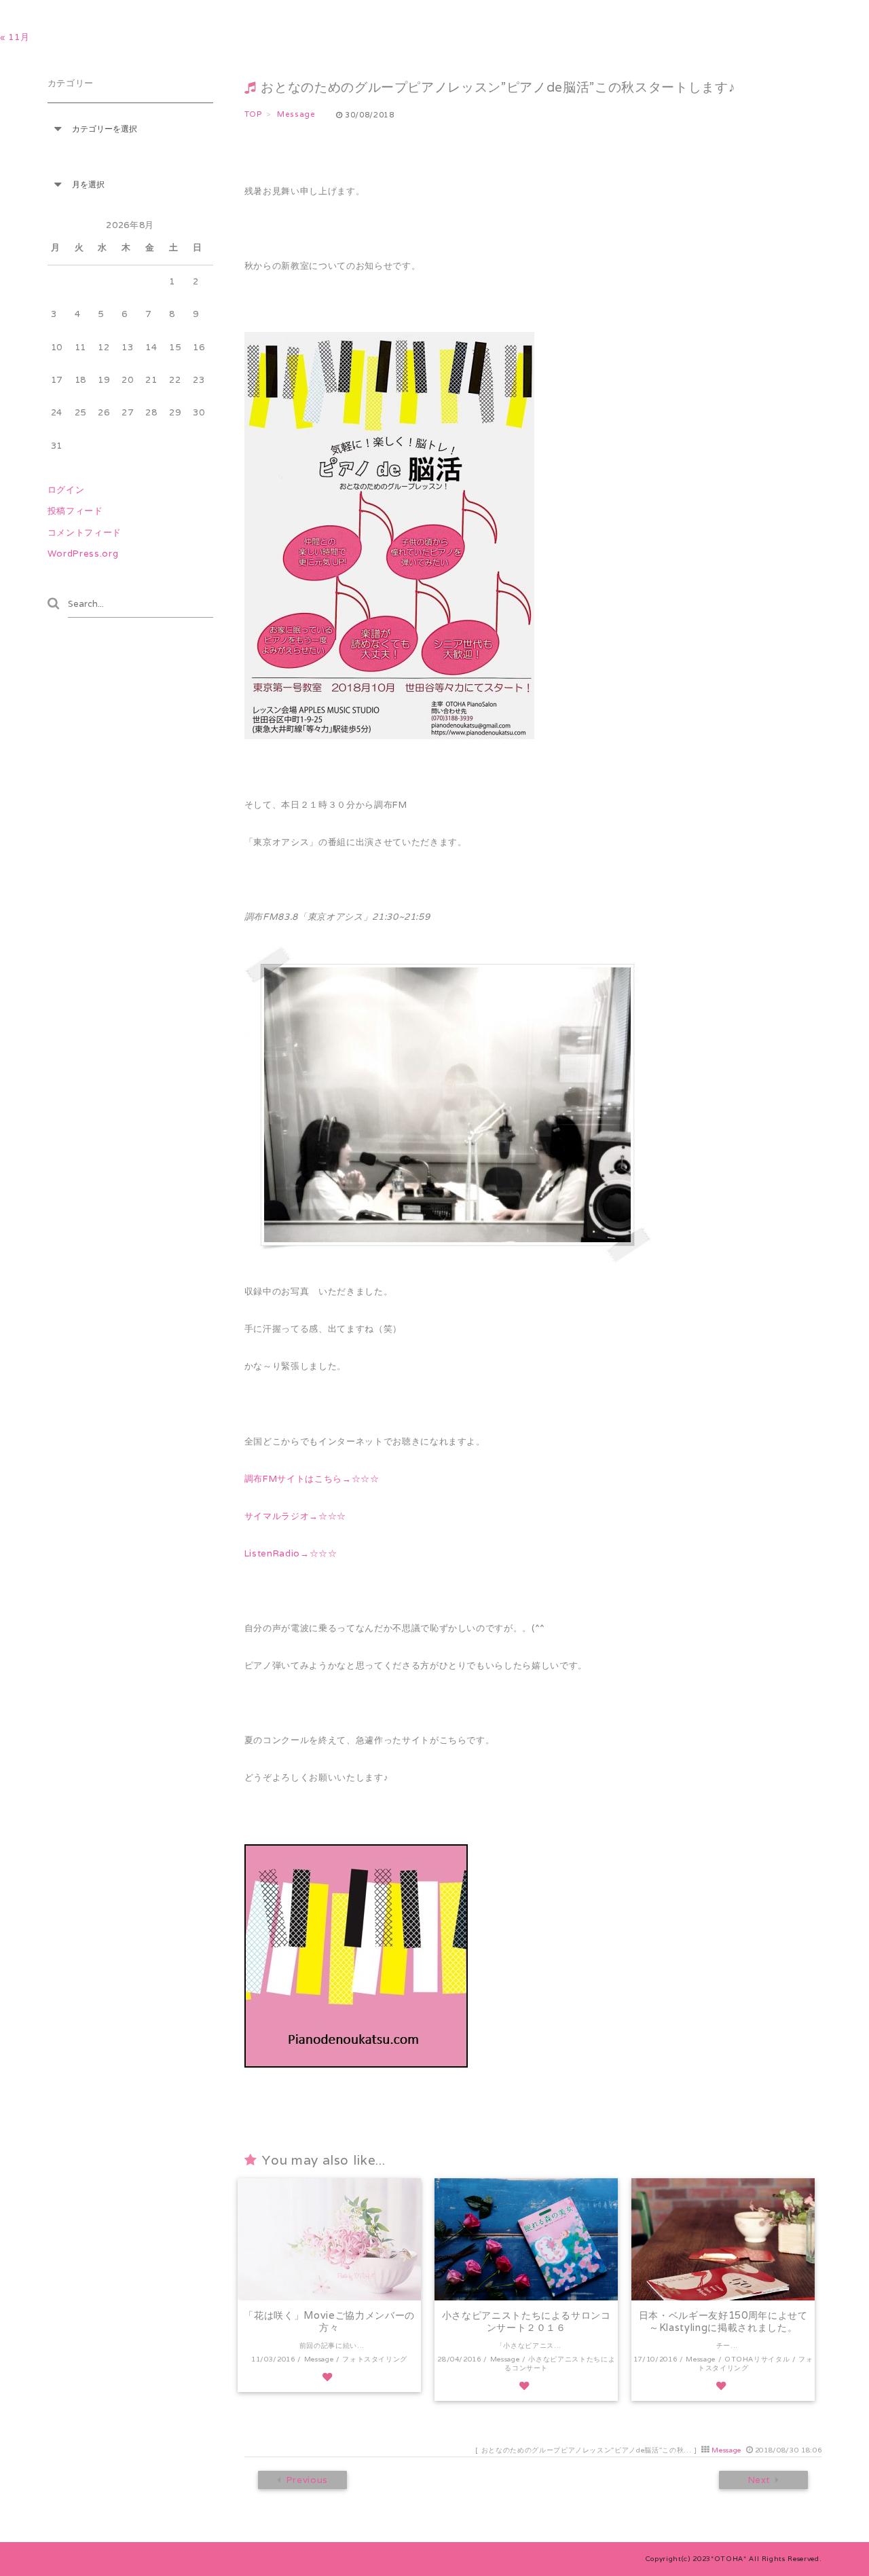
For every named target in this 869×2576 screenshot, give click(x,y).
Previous (307, 2480)
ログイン (66, 490)
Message (726, 2450)
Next (759, 2480)
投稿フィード (75, 511)
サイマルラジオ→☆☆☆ (295, 1516)
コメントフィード (85, 533)
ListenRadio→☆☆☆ (291, 1553)
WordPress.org (83, 554)
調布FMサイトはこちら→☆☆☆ (312, 1479)
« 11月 (15, 37)
